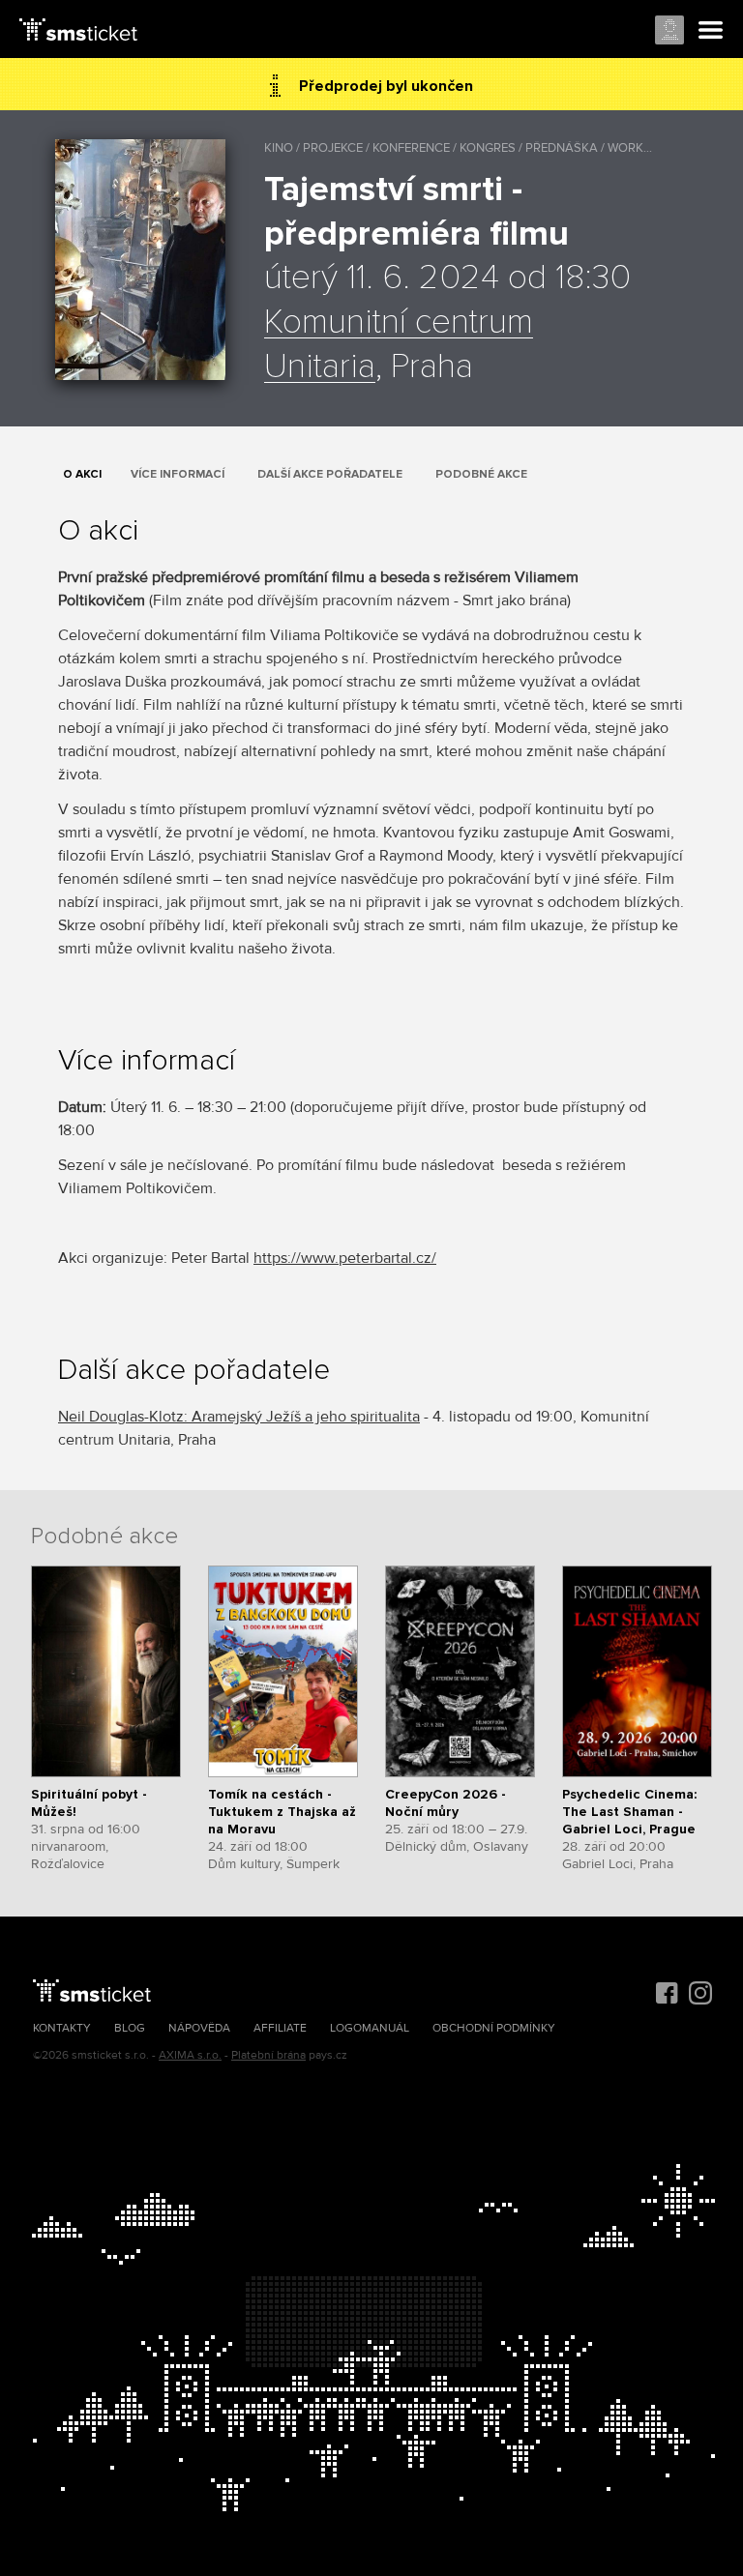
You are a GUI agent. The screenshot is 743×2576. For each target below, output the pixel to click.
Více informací (178, 474)
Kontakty (62, 2028)
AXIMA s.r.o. (190, 2055)
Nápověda (199, 2028)
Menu (711, 31)
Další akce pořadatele (330, 474)
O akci (82, 474)
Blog (130, 2028)
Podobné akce (481, 474)
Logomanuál (370, 2028)
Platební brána (268, 2055)
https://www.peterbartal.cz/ (345, 1258)
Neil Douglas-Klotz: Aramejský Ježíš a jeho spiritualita (239, 1417)
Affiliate (280, 2028)
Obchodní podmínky (494, 2028)
